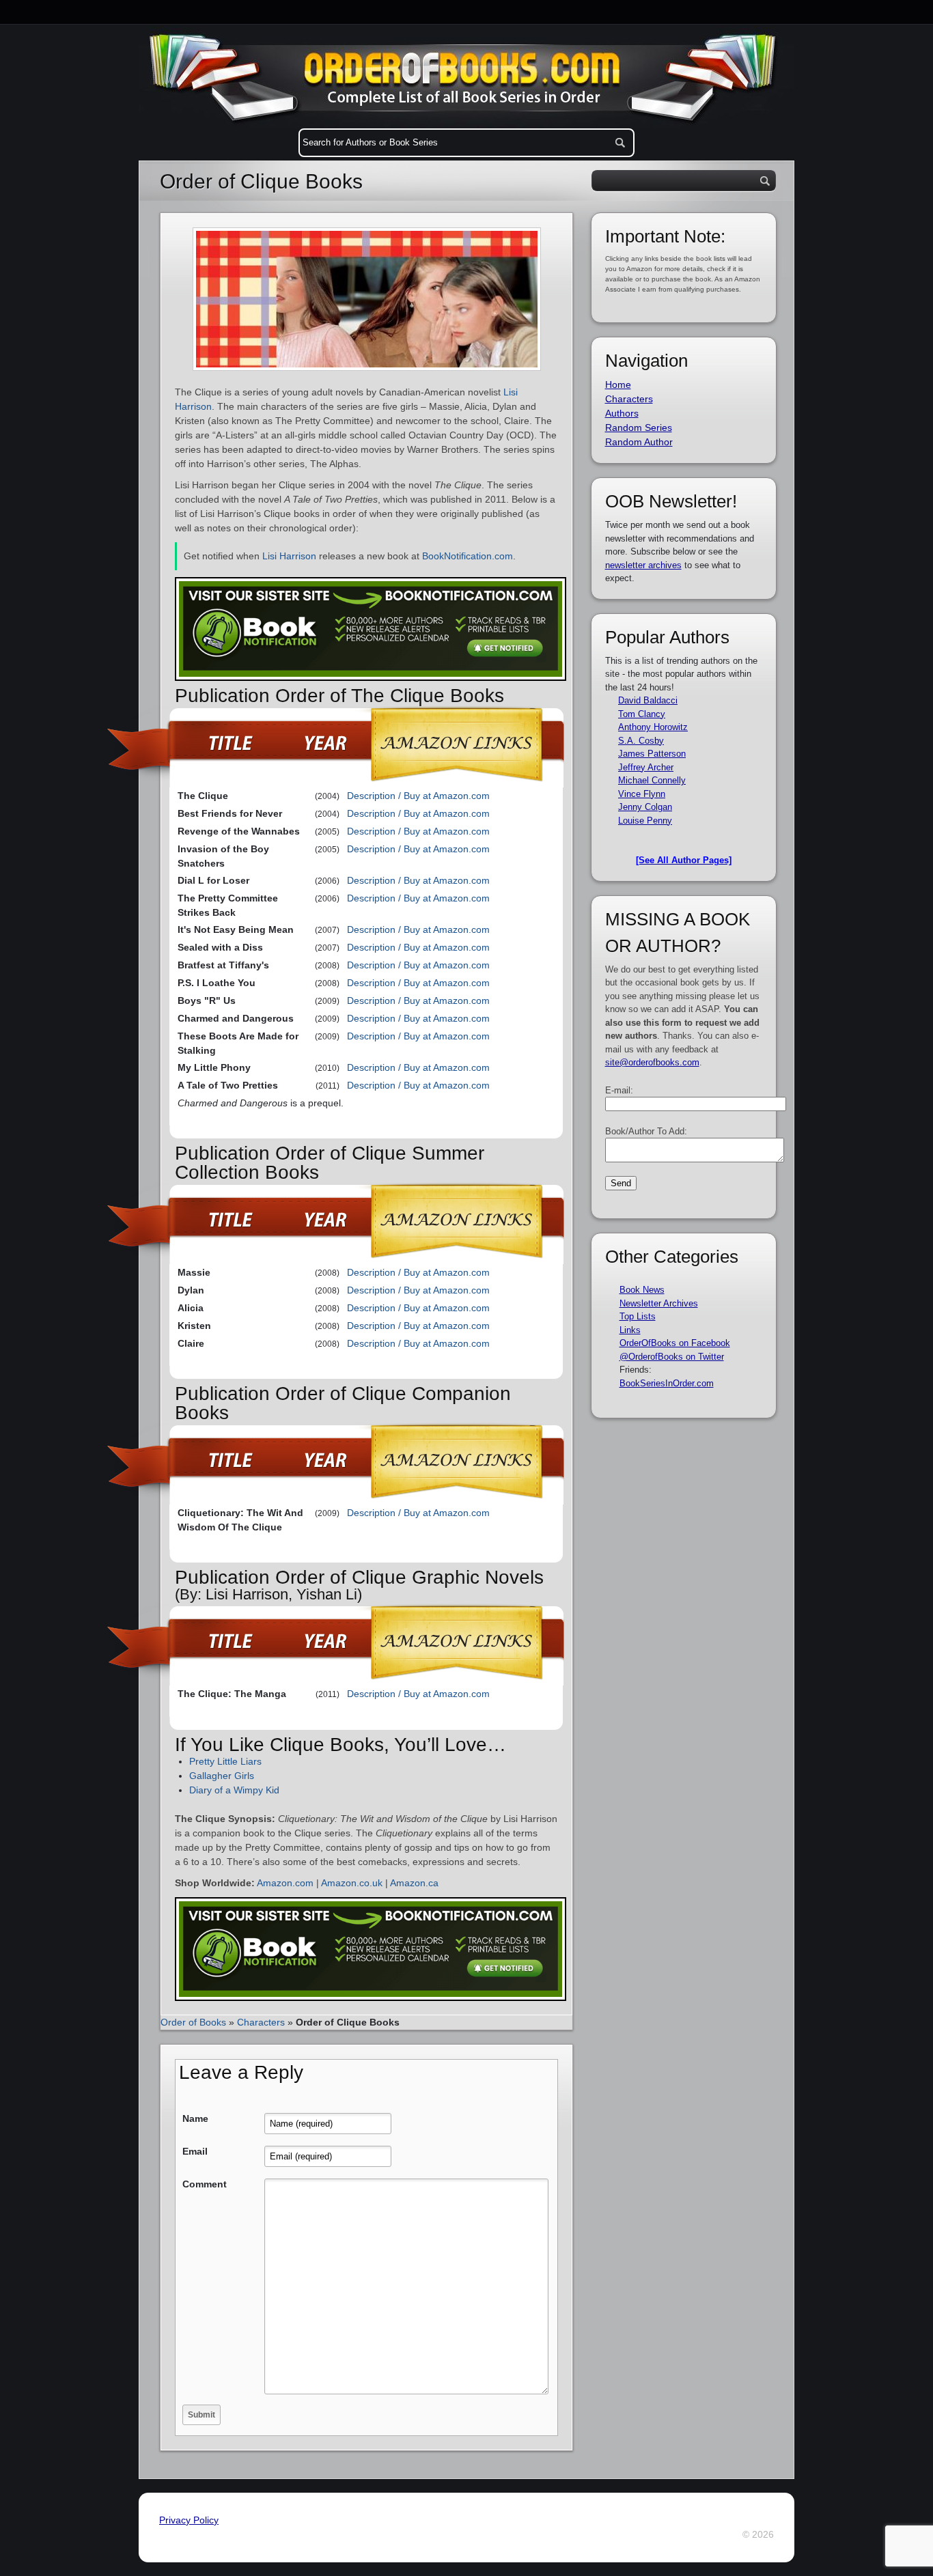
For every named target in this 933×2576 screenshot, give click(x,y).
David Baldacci (648, 700)
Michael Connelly (652, 780)
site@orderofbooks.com (652, 1062)
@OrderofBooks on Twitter (672, 1357)
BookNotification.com (468, 556)
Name (195, 2118)
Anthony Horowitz (653, 727)
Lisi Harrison (289, 556)
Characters (261, 2022)
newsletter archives (643, 565)
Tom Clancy (642, 714)
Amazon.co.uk (352, 1883)
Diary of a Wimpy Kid (234, 1790)
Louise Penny (645, 821)
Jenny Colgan (645, 807)
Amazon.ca (414, 1883)
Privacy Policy (189, 2520)
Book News (642, 1290)
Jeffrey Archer (646, 767)
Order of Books (193, 2022)
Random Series (639, 428)
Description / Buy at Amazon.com (418, 796)
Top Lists (638, 1316)
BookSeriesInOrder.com (667, 1383)
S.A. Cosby (641, 741)
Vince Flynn (642, 794)
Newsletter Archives (659, 1303)
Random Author (639, 442)
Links (630, 1330)
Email (195, 2151)
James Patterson (652, 754)
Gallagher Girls (222, 1776)
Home (618, 384)
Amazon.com (285, 1883)
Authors (622, 413)
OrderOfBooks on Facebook (675, 1343)
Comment (205, 2184)
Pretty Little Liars (225, 1761)
